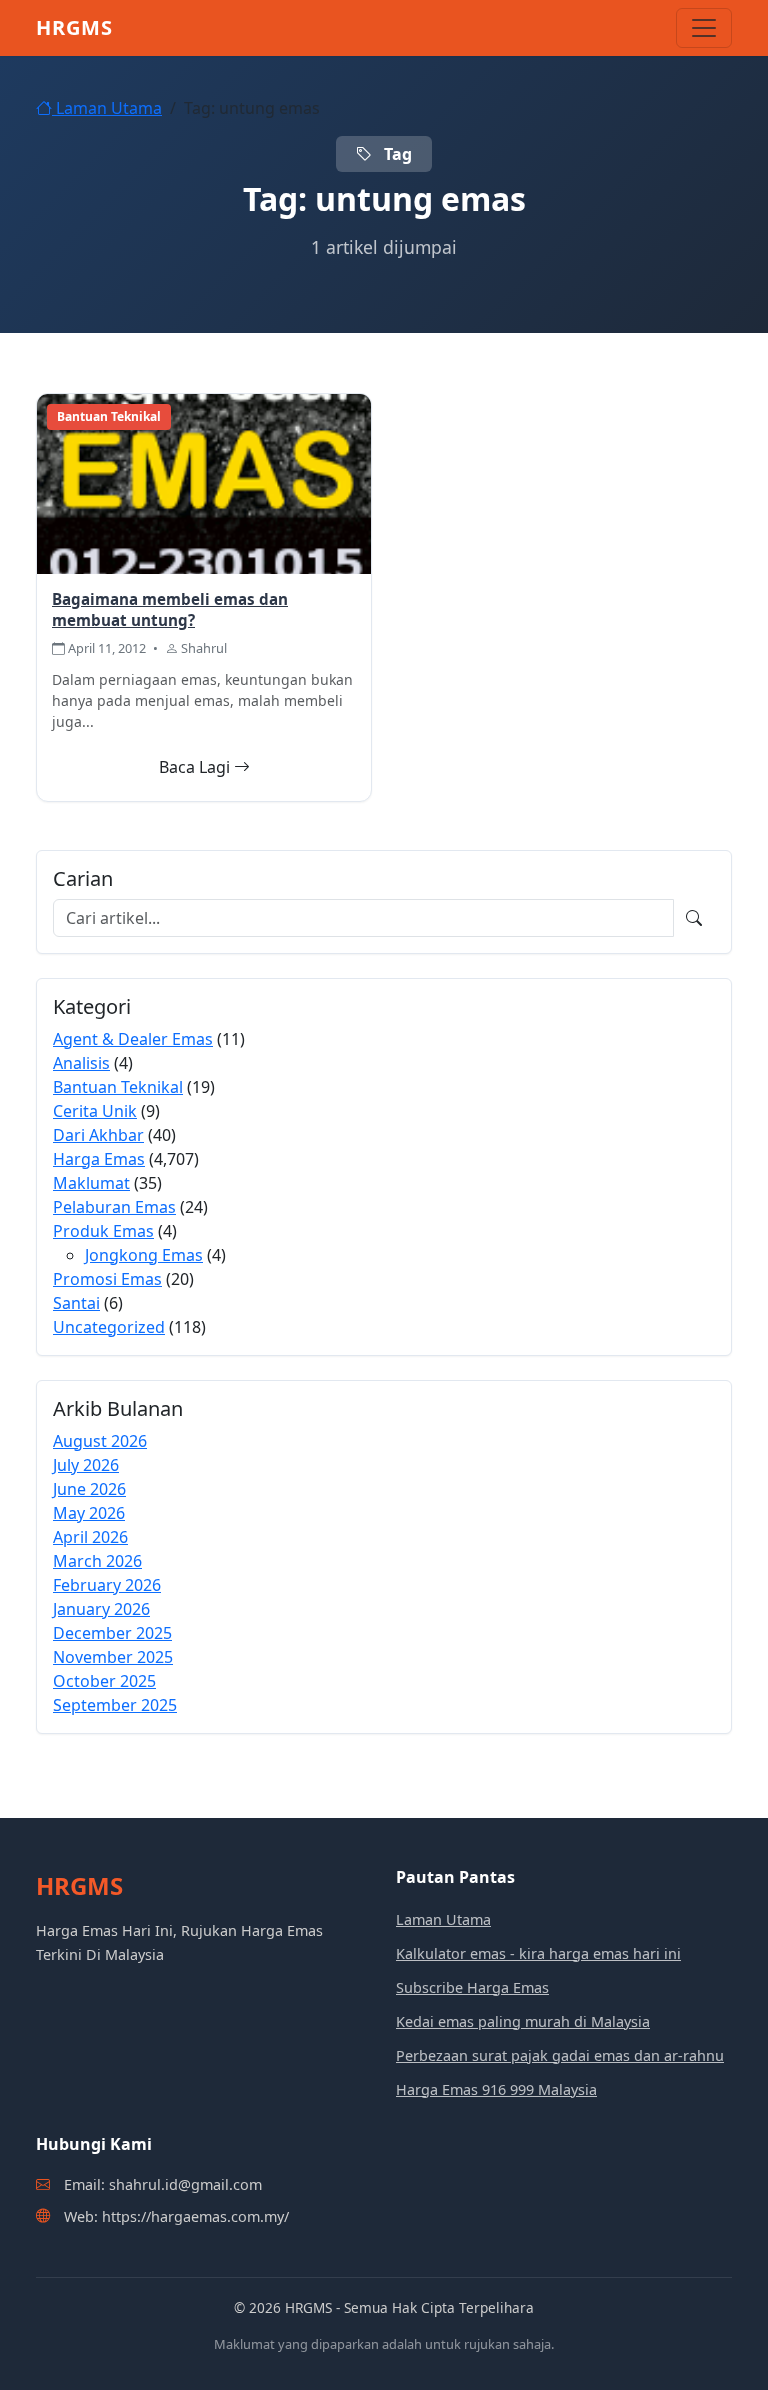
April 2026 (90, 1537)
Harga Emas (99, 1159)
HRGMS (74, 27)
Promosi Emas (107, 1279)
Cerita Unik (95, 1111)
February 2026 (107, 1585)
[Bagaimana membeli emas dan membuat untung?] (204, 482)
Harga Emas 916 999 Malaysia (496, 2089)
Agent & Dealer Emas (133, 1039)
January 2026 (101, 1609)
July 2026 (86, 1465)
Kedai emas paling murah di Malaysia (523, 2021)
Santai (76, 1303)
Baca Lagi (196, 767)
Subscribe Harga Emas (472, 1987)
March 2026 (97, 1561)
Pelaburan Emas (114, 1207)
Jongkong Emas (144, 1255)
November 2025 (113, 1657)
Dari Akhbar (98, 1135)
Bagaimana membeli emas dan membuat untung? (170, 609)
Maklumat (91, 1183)
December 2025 (112, 1633)
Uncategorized (109, 1327)
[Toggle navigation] (704, 28)
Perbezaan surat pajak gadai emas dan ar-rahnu (560, 2055)
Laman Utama (107, 108)
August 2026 (100, 1441)
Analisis (81, 1063)
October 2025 (104, 1681)
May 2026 (89, 1513)
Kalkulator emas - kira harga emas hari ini (538, 1953)
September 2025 (115, 1705)
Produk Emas (103, 1231)
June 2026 (89, 1489)
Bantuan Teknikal (118, 1087)
